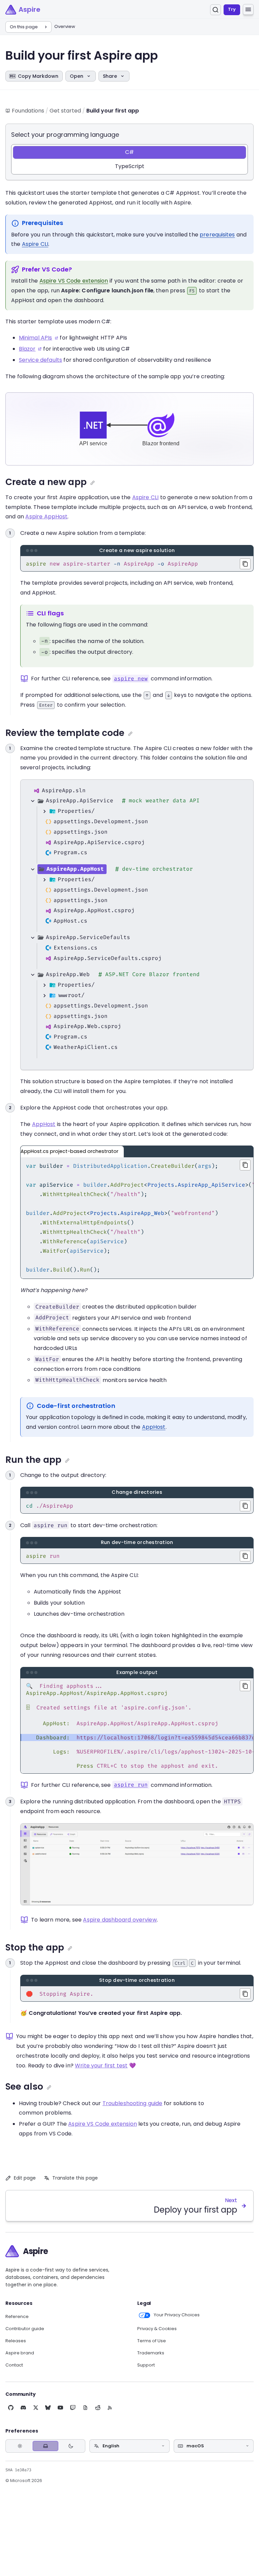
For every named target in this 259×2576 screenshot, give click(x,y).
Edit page (25, 2178)
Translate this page (75, 2178)
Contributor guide (25, 2329)
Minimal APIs (36, 338)
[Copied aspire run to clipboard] (245, 1556)
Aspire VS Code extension (74, 281)
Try (232, 9)
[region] (137, 1218)
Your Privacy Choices (177, 2315)
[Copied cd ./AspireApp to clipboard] (245, 1506)
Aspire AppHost (46, 517)
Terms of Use (152, 2341)
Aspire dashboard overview (120, 1920)
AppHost (44, 1124)
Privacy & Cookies (157, 2329)
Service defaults (40, 360)
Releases (16, 2341)
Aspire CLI (35, 244)
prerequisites (217, 235)
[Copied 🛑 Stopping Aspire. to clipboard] (245, 1994)
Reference (17, 2317)
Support (146, 2365)
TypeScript (130, 166)
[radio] (20, 2446)
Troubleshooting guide (132, 2103)
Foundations (28, 111)
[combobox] (129, 2446)
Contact (14, 2365)
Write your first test (101, 2066)
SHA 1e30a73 (18, 2470)
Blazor (27, 349)
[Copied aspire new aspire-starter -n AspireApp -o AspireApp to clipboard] (245, 564)
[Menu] (248, 9)
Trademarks (151, 2353)
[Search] (215, 10)
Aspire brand (20, 2353)
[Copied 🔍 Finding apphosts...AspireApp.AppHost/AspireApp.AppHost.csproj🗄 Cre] (245, 1686)
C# (129, 152)
